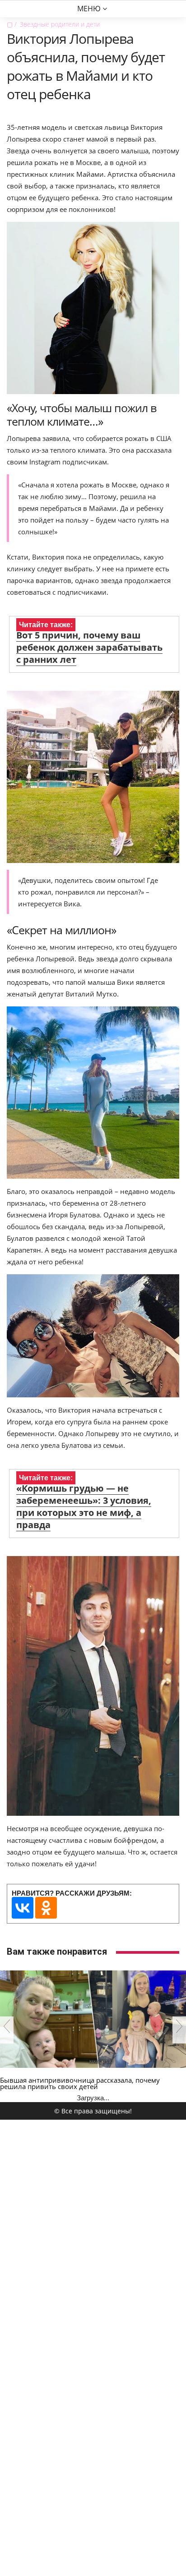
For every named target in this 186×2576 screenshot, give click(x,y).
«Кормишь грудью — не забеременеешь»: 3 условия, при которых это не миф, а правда (84, 1506)
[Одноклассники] (46, 1908)
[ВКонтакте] (23, 1908)
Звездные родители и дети (60, 24)
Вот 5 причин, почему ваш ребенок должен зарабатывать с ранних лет (89, 647)
